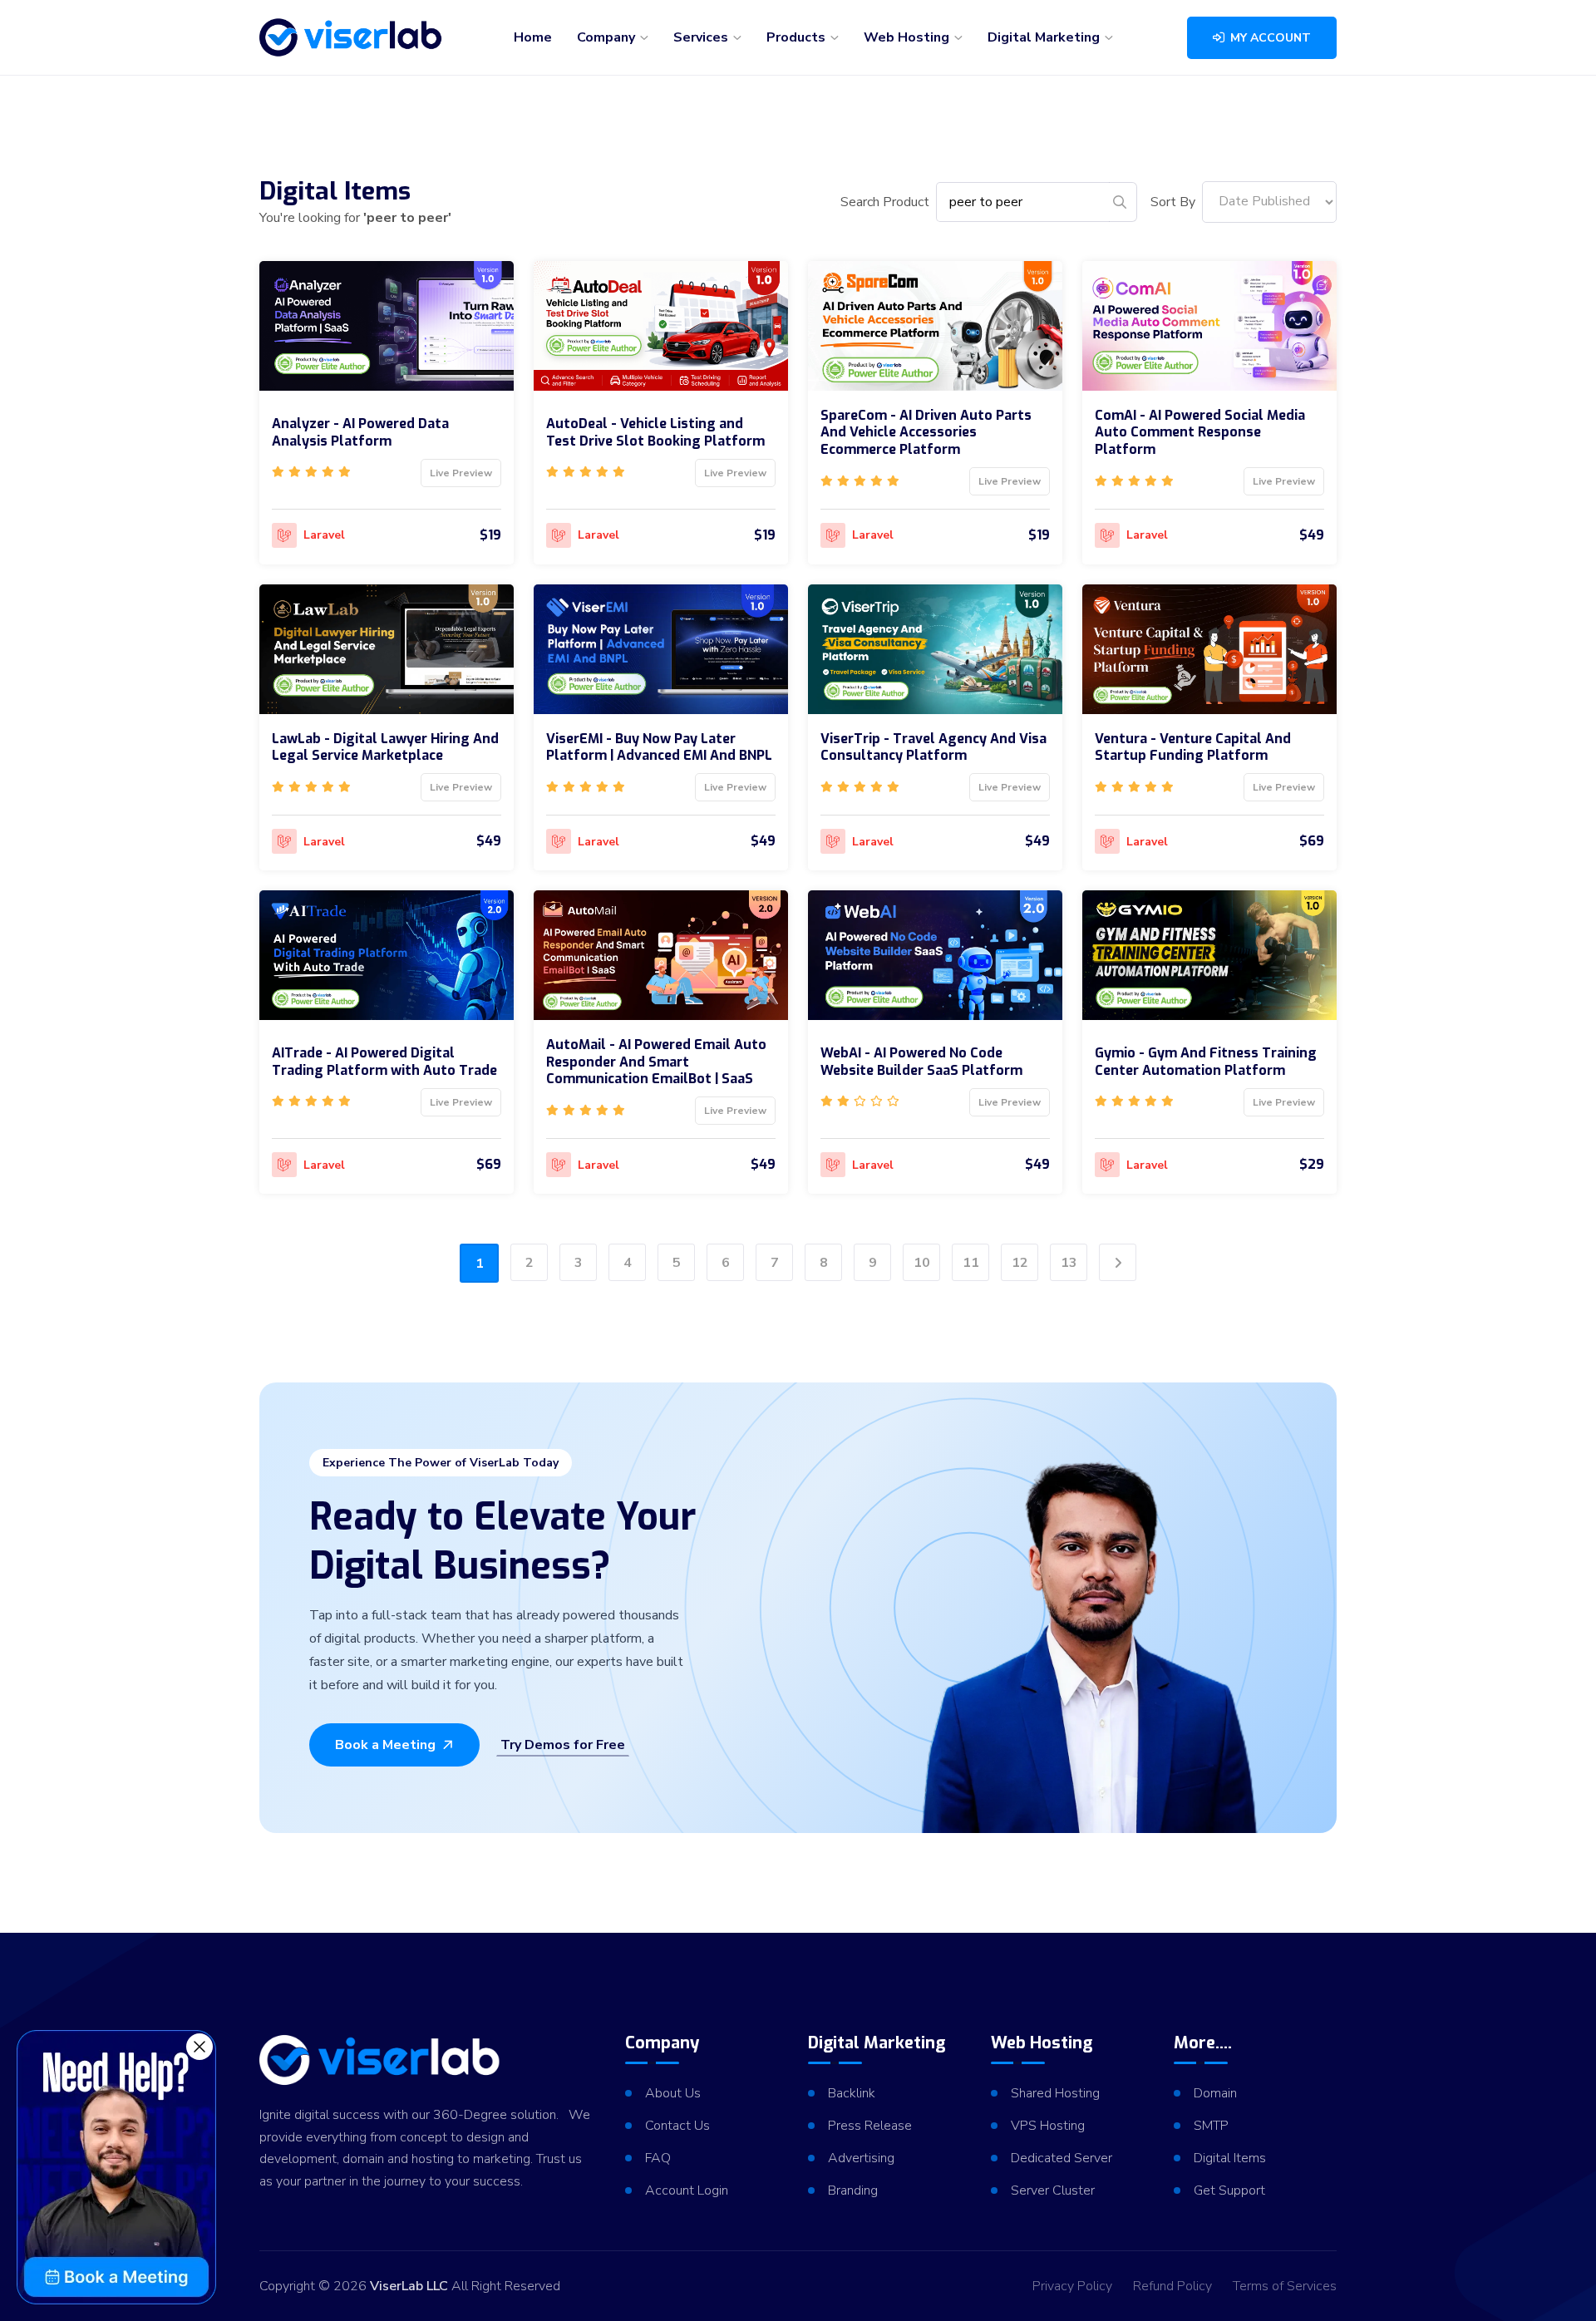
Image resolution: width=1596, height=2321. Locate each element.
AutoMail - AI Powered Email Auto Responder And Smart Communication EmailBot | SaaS (656, 1062)
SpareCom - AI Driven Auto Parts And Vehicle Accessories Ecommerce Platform (926, 433)
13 (1069, 1263)
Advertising (861, 2158)
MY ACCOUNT (1269, 38)
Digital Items (1230, 2158)
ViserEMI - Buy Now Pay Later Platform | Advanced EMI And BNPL (659, 747)
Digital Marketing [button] (1045, 37)
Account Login (687, 2190)
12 (1020, 1263)
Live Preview (461, 473)
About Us (673, 2093)
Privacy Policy (1072, 2286)
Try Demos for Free (563, 1745)
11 (971, 1263)
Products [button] (798, 37)
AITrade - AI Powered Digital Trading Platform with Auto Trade (384, 1062)
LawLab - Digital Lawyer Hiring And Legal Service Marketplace (385, 747)
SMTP (1211, 2126)
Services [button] (702, 37)
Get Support (1229, 2190)
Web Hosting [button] (908, 37)
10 (922, 1263)
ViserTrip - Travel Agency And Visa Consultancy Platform (933, 747)
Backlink (852, 2093)
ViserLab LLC (409, 2286)
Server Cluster (1053, 2190)
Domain (1215, 2093)
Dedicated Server (1062, 2158)
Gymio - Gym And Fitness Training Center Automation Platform (1206, 1062)
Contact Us (677, 2126)
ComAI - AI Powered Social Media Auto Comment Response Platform (1200, 433)
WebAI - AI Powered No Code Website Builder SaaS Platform (921, 1062)
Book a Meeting (385, 1745)
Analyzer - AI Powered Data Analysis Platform (360, 432)
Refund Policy (1172, 2286)
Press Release (870, 2126)
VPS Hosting (1048, 2126)
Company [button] (608, 37)
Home (533, 37)
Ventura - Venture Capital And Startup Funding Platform (1193, 747)
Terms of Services (1285, 2286)
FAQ (658, 2158)
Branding (853, 2190)
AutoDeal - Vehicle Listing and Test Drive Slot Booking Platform (655, 432)
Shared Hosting (1055, 2093)
